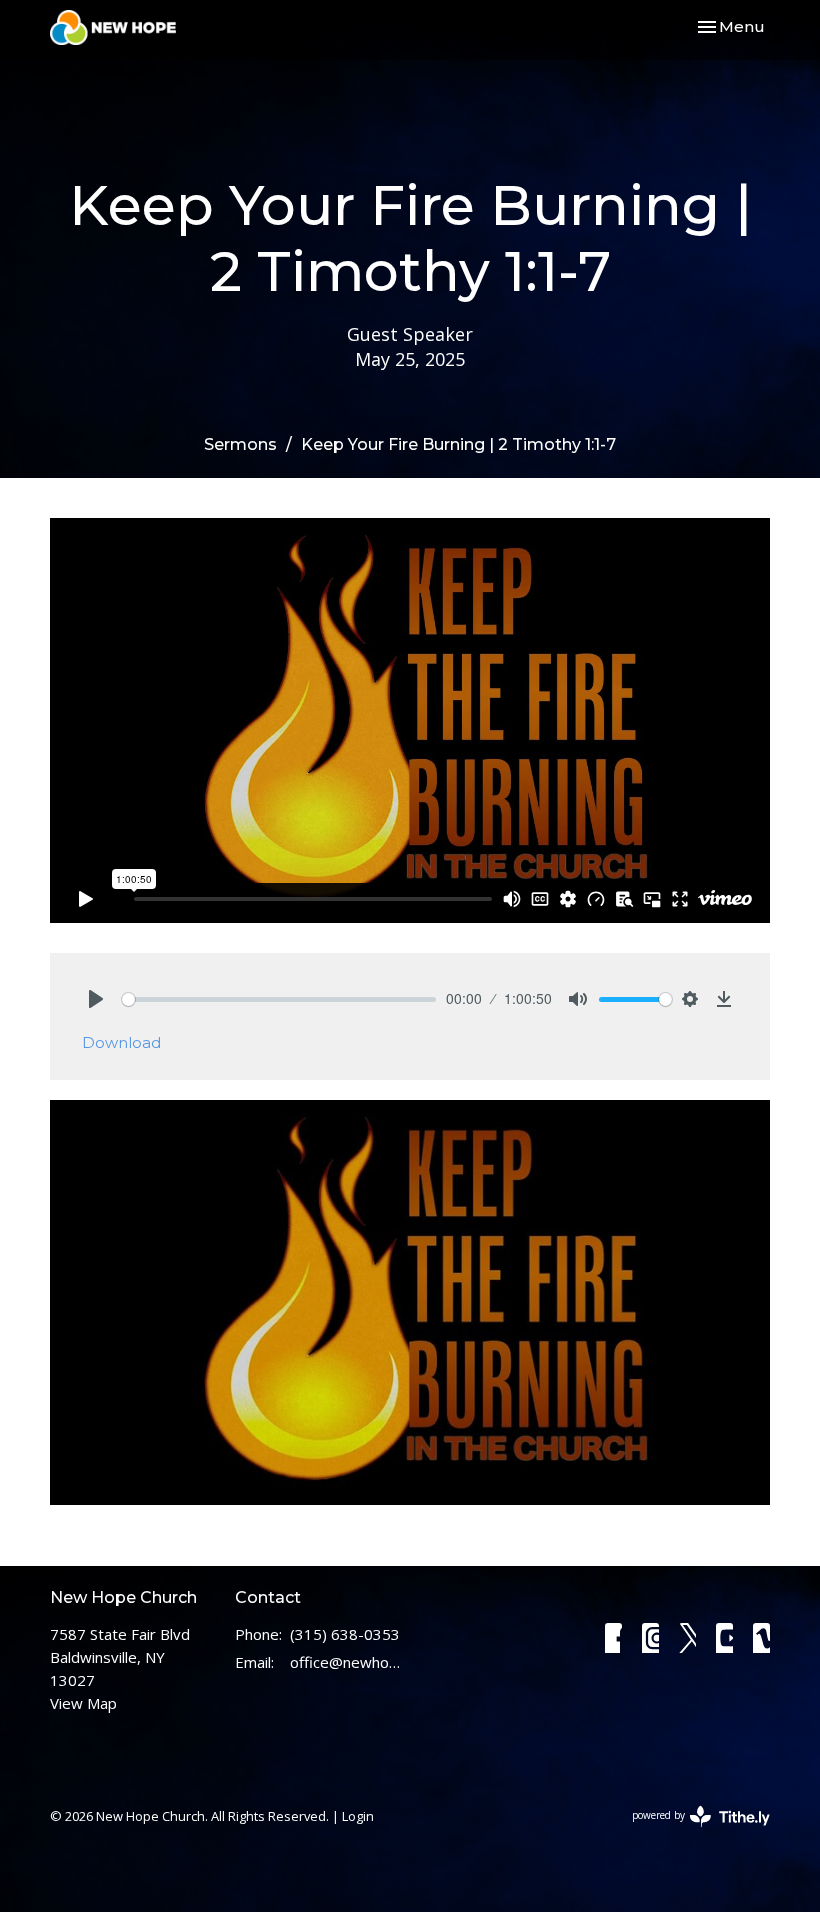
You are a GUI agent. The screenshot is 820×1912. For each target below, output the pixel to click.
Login (358, 1816)
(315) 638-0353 (345, 1634)
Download (121, 1042)
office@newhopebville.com (345, 1662)
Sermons (240, 444)
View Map (83, 1703)
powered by (690, 1832)
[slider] (279, 999)
